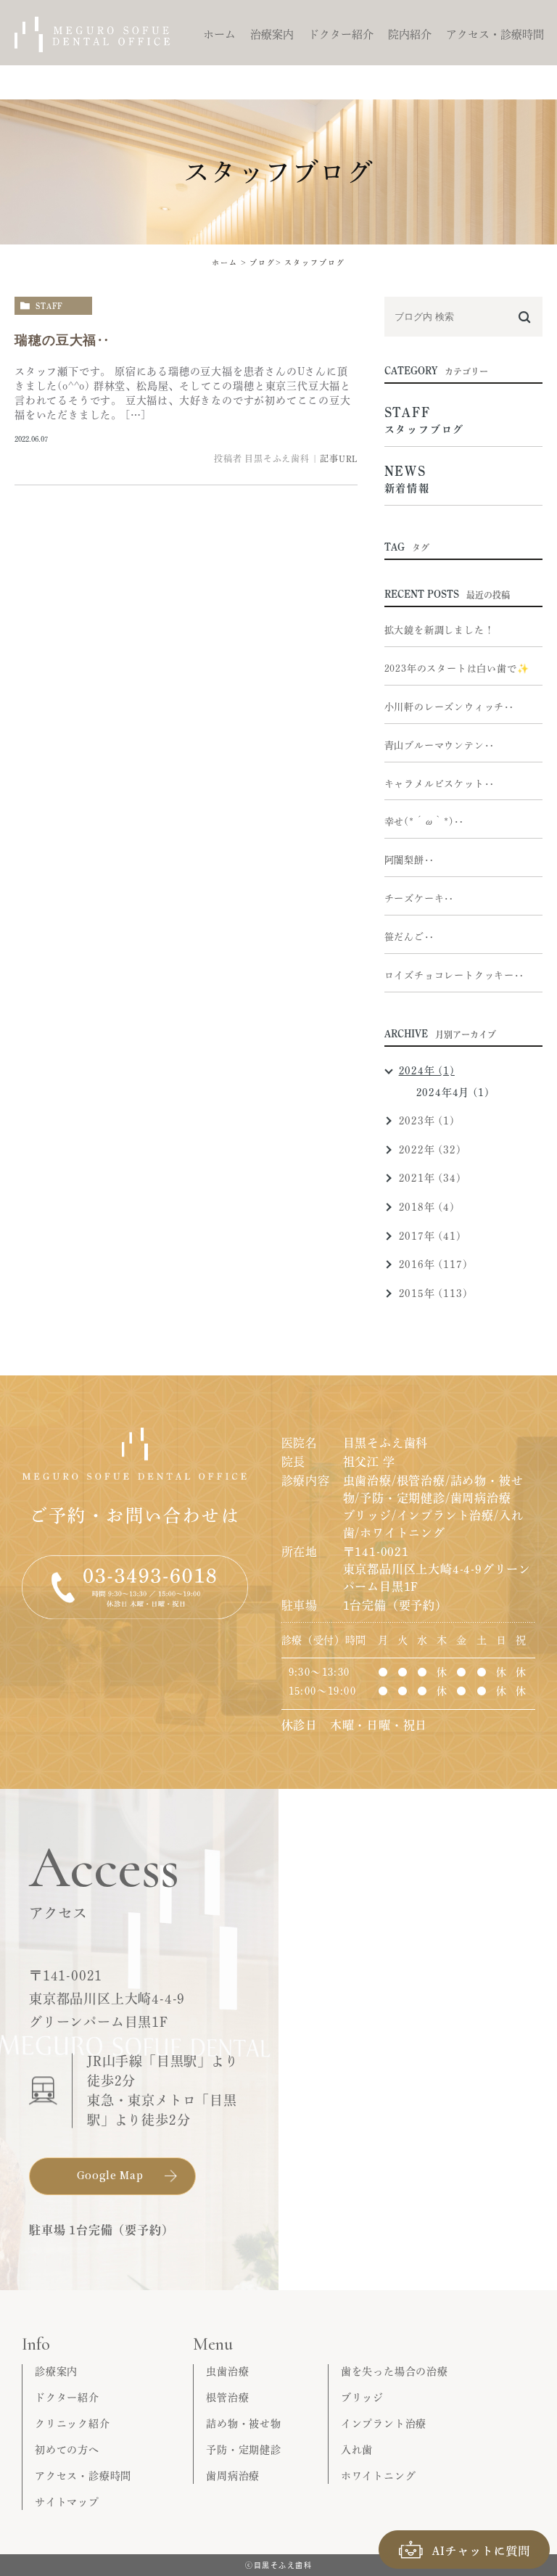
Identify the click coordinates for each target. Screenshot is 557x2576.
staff (49, 306)
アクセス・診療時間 (83, 2476)
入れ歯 (357, 2450)
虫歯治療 (227, 2371)
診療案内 (56, 2371)
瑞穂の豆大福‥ (62, 340)
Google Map (110, 2175)
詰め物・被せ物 (244, 2424)
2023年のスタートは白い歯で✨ (457, 668)
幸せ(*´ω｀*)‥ (424, 822)
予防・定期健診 (244, 2450)
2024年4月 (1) (453, 1092)
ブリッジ (362, 2398)
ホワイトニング (379, 2476)
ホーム (225, 263)
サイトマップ (67, 2502)
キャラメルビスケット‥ (440, 784)
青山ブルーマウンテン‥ (440, 745)
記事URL (339, 458)
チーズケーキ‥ (420, 898)
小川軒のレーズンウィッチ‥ (449, 707)
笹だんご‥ (409, 937)
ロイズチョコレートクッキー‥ (454, 975)
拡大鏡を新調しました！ (440, 630)
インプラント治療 (384, 2424)
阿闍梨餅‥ (409, 860)
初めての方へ (67, 2450)
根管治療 (227, 2398)
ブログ (263, 263)
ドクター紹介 (67, 2398)
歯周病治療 (233, 2476)
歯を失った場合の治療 (395, 2371)
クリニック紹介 (73, 2424)
